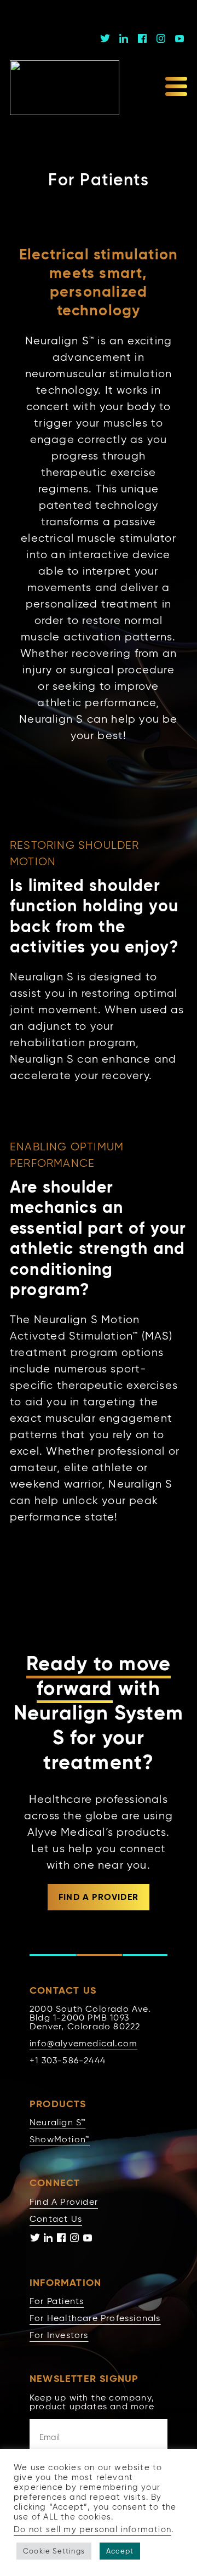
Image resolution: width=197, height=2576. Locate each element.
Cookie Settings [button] (54, 2551)
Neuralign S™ (57, 2122)
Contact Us (56, 2219)
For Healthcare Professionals (95, 2318)
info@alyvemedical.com (83, 2043)
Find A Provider (64, 2202)
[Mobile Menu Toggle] (176, 88)
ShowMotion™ (60, 2139)
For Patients (57, 2301)
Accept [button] (120, 2551)
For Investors (59, 2335)
